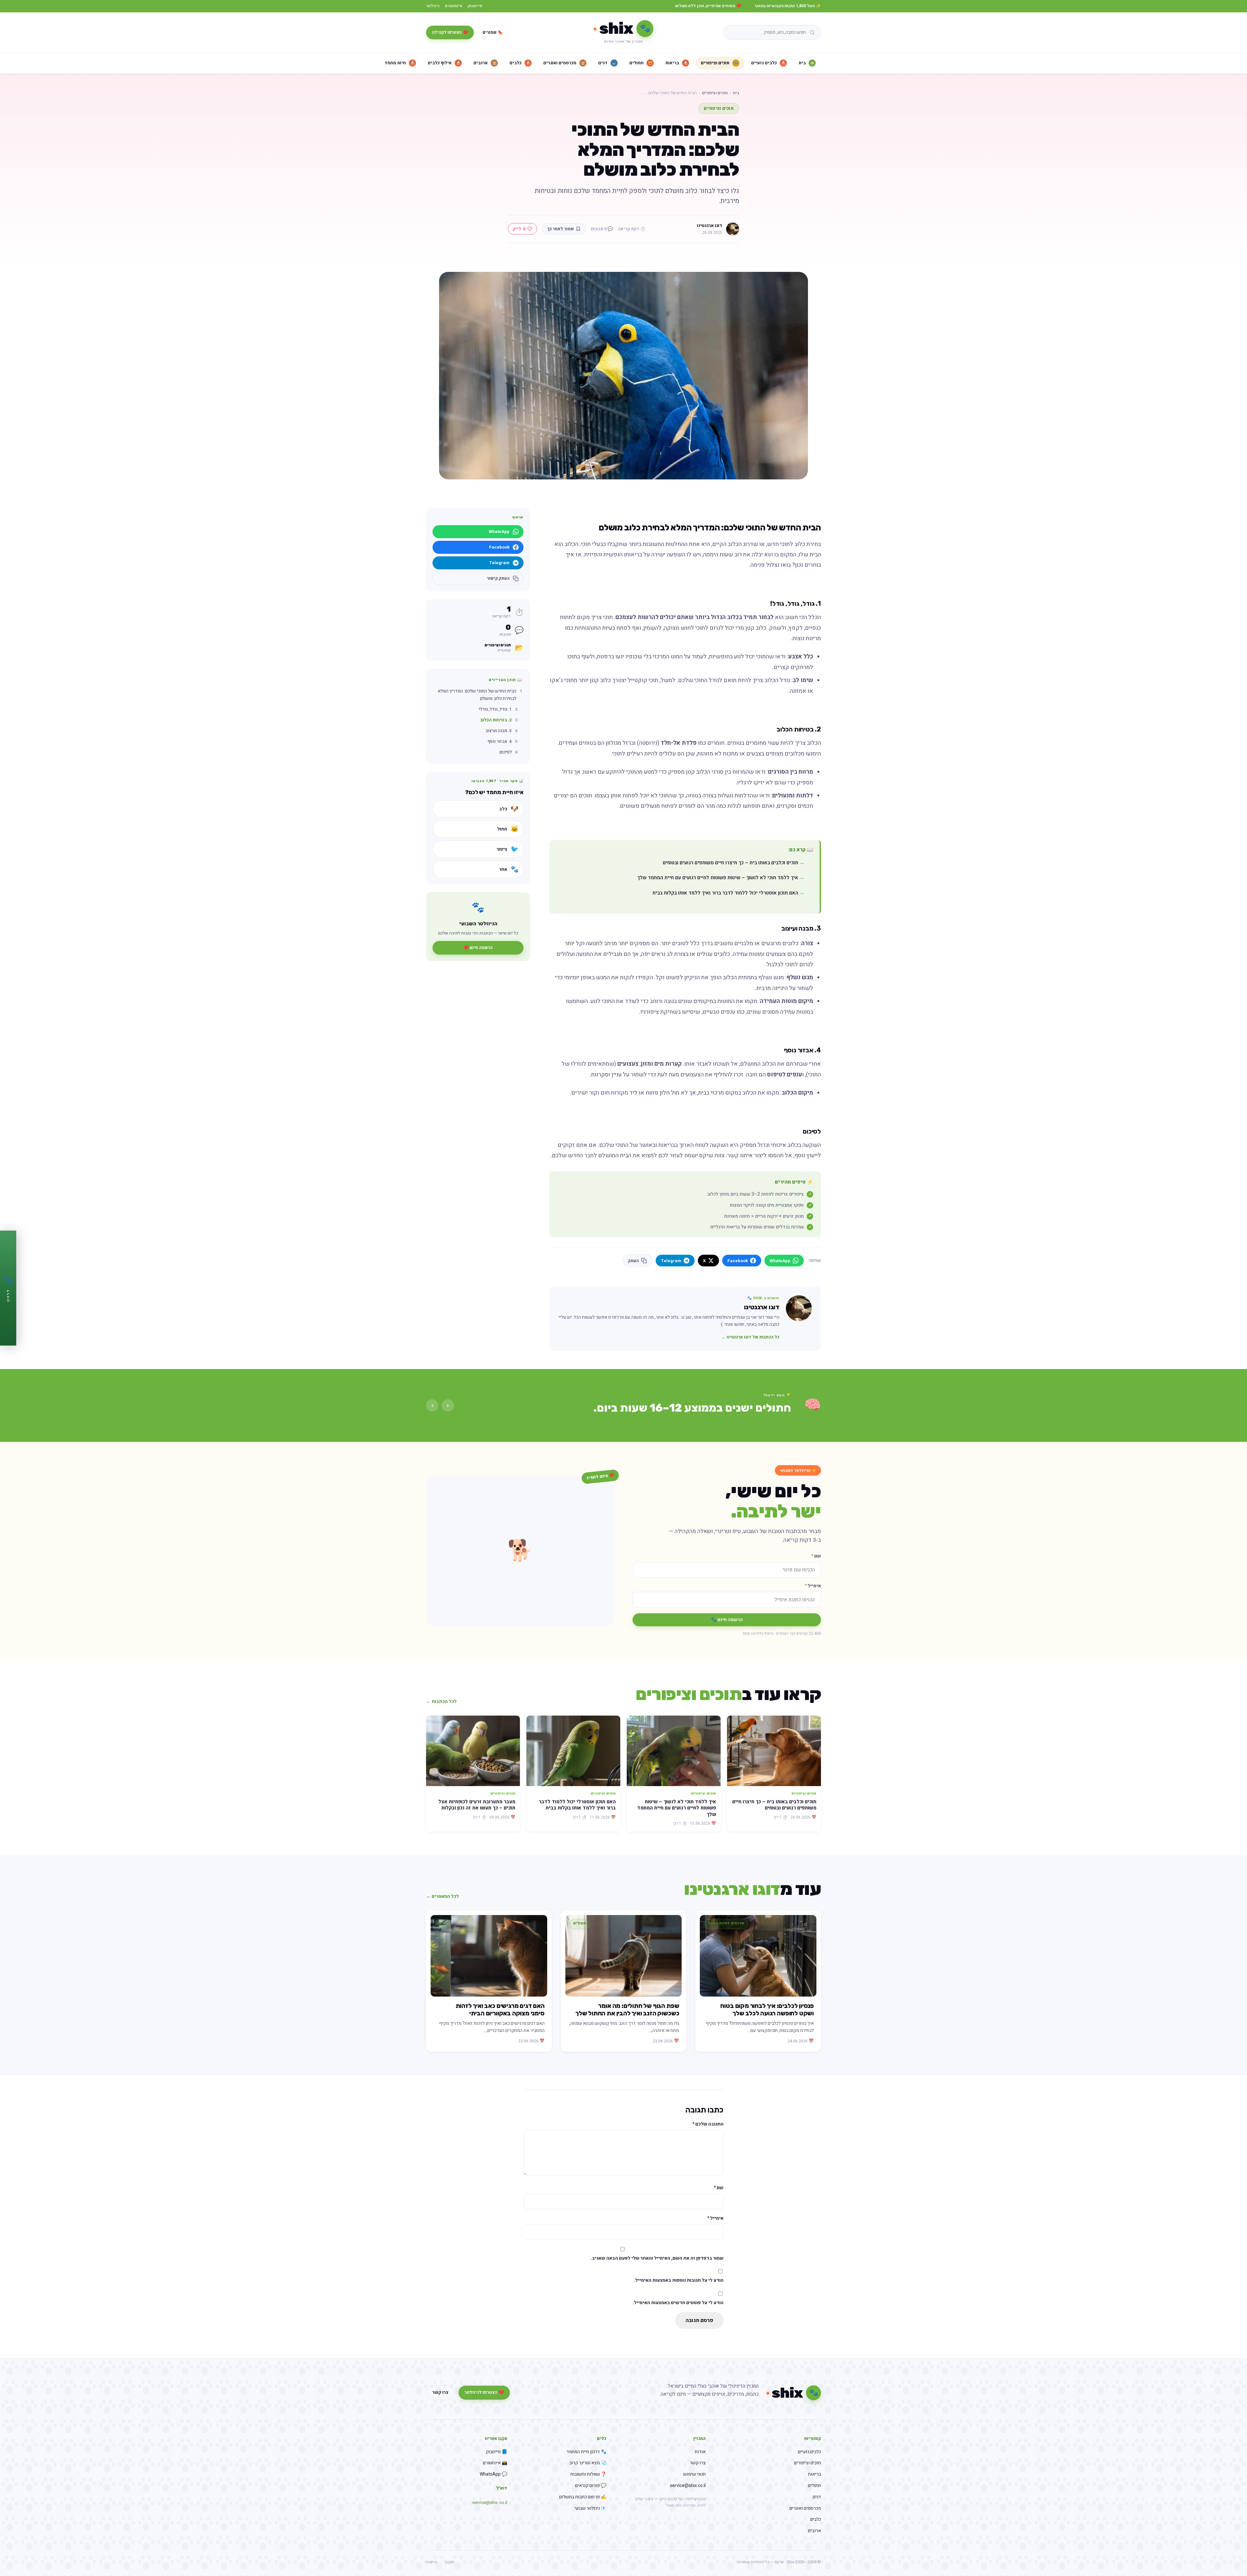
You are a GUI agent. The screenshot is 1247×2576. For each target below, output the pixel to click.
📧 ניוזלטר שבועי (590, 2508)
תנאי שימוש (694, 2474)
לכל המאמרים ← (442, 1896)
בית (807, 63)
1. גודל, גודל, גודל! (495, 709)
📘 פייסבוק (497, 2452)
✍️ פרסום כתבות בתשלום (583, 2497)
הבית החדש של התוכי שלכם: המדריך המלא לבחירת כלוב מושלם (477, 695)
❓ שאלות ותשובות (588, 2474)
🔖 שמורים (493, 32)
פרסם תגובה (699, 2320)
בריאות (677, 63)
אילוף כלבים (444, 63)
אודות (700, 2452)
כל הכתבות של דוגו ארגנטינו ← (750, 1337)
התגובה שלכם (708, 2124)
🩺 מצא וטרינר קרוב (588, 2463)
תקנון (450, 2562)
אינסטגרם (454, 6)
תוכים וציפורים (720, 63)
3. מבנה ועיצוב (499, 731)
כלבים (520, 63)
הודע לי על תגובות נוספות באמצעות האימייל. (679, 2280)
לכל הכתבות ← (441, 1701)
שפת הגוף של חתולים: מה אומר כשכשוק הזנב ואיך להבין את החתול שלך (627, 2010)
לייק (519, 229)
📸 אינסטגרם (495, 2463)
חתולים (641, 63)
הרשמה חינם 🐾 (727, 1620)
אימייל (813, 1586)
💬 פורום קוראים (591, 2486)
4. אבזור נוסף (500, 742)
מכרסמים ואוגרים (564, 63)
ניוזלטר (433, 6)
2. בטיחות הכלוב (496, 720)
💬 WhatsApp (493, 2474)
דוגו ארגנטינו (710, 226)
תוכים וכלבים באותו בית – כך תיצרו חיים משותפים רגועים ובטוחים (731, 863)
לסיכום (506, 752)
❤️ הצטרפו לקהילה (450, 32)
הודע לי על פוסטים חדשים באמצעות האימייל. (678, 2303)
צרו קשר (440, 2392)
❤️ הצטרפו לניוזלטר (484, 2392)
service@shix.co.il (688, 2486)
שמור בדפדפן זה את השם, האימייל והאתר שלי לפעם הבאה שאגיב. (657, 2258)
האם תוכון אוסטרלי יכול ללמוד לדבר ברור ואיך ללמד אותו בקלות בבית (725, 893)
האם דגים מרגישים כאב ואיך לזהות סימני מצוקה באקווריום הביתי (500, 2010)
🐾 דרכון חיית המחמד (586, 2452)
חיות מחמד (400, 63)
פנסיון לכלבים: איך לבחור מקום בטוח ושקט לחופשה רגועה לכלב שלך (767, 2010)
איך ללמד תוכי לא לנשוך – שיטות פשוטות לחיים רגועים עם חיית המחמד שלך (718, 878)
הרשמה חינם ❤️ (478, 948)
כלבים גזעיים (768, 63)
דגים (607, 63)
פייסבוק (475, 6)
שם (816, 1556)
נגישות (432, 2562)
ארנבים (485, 63)
